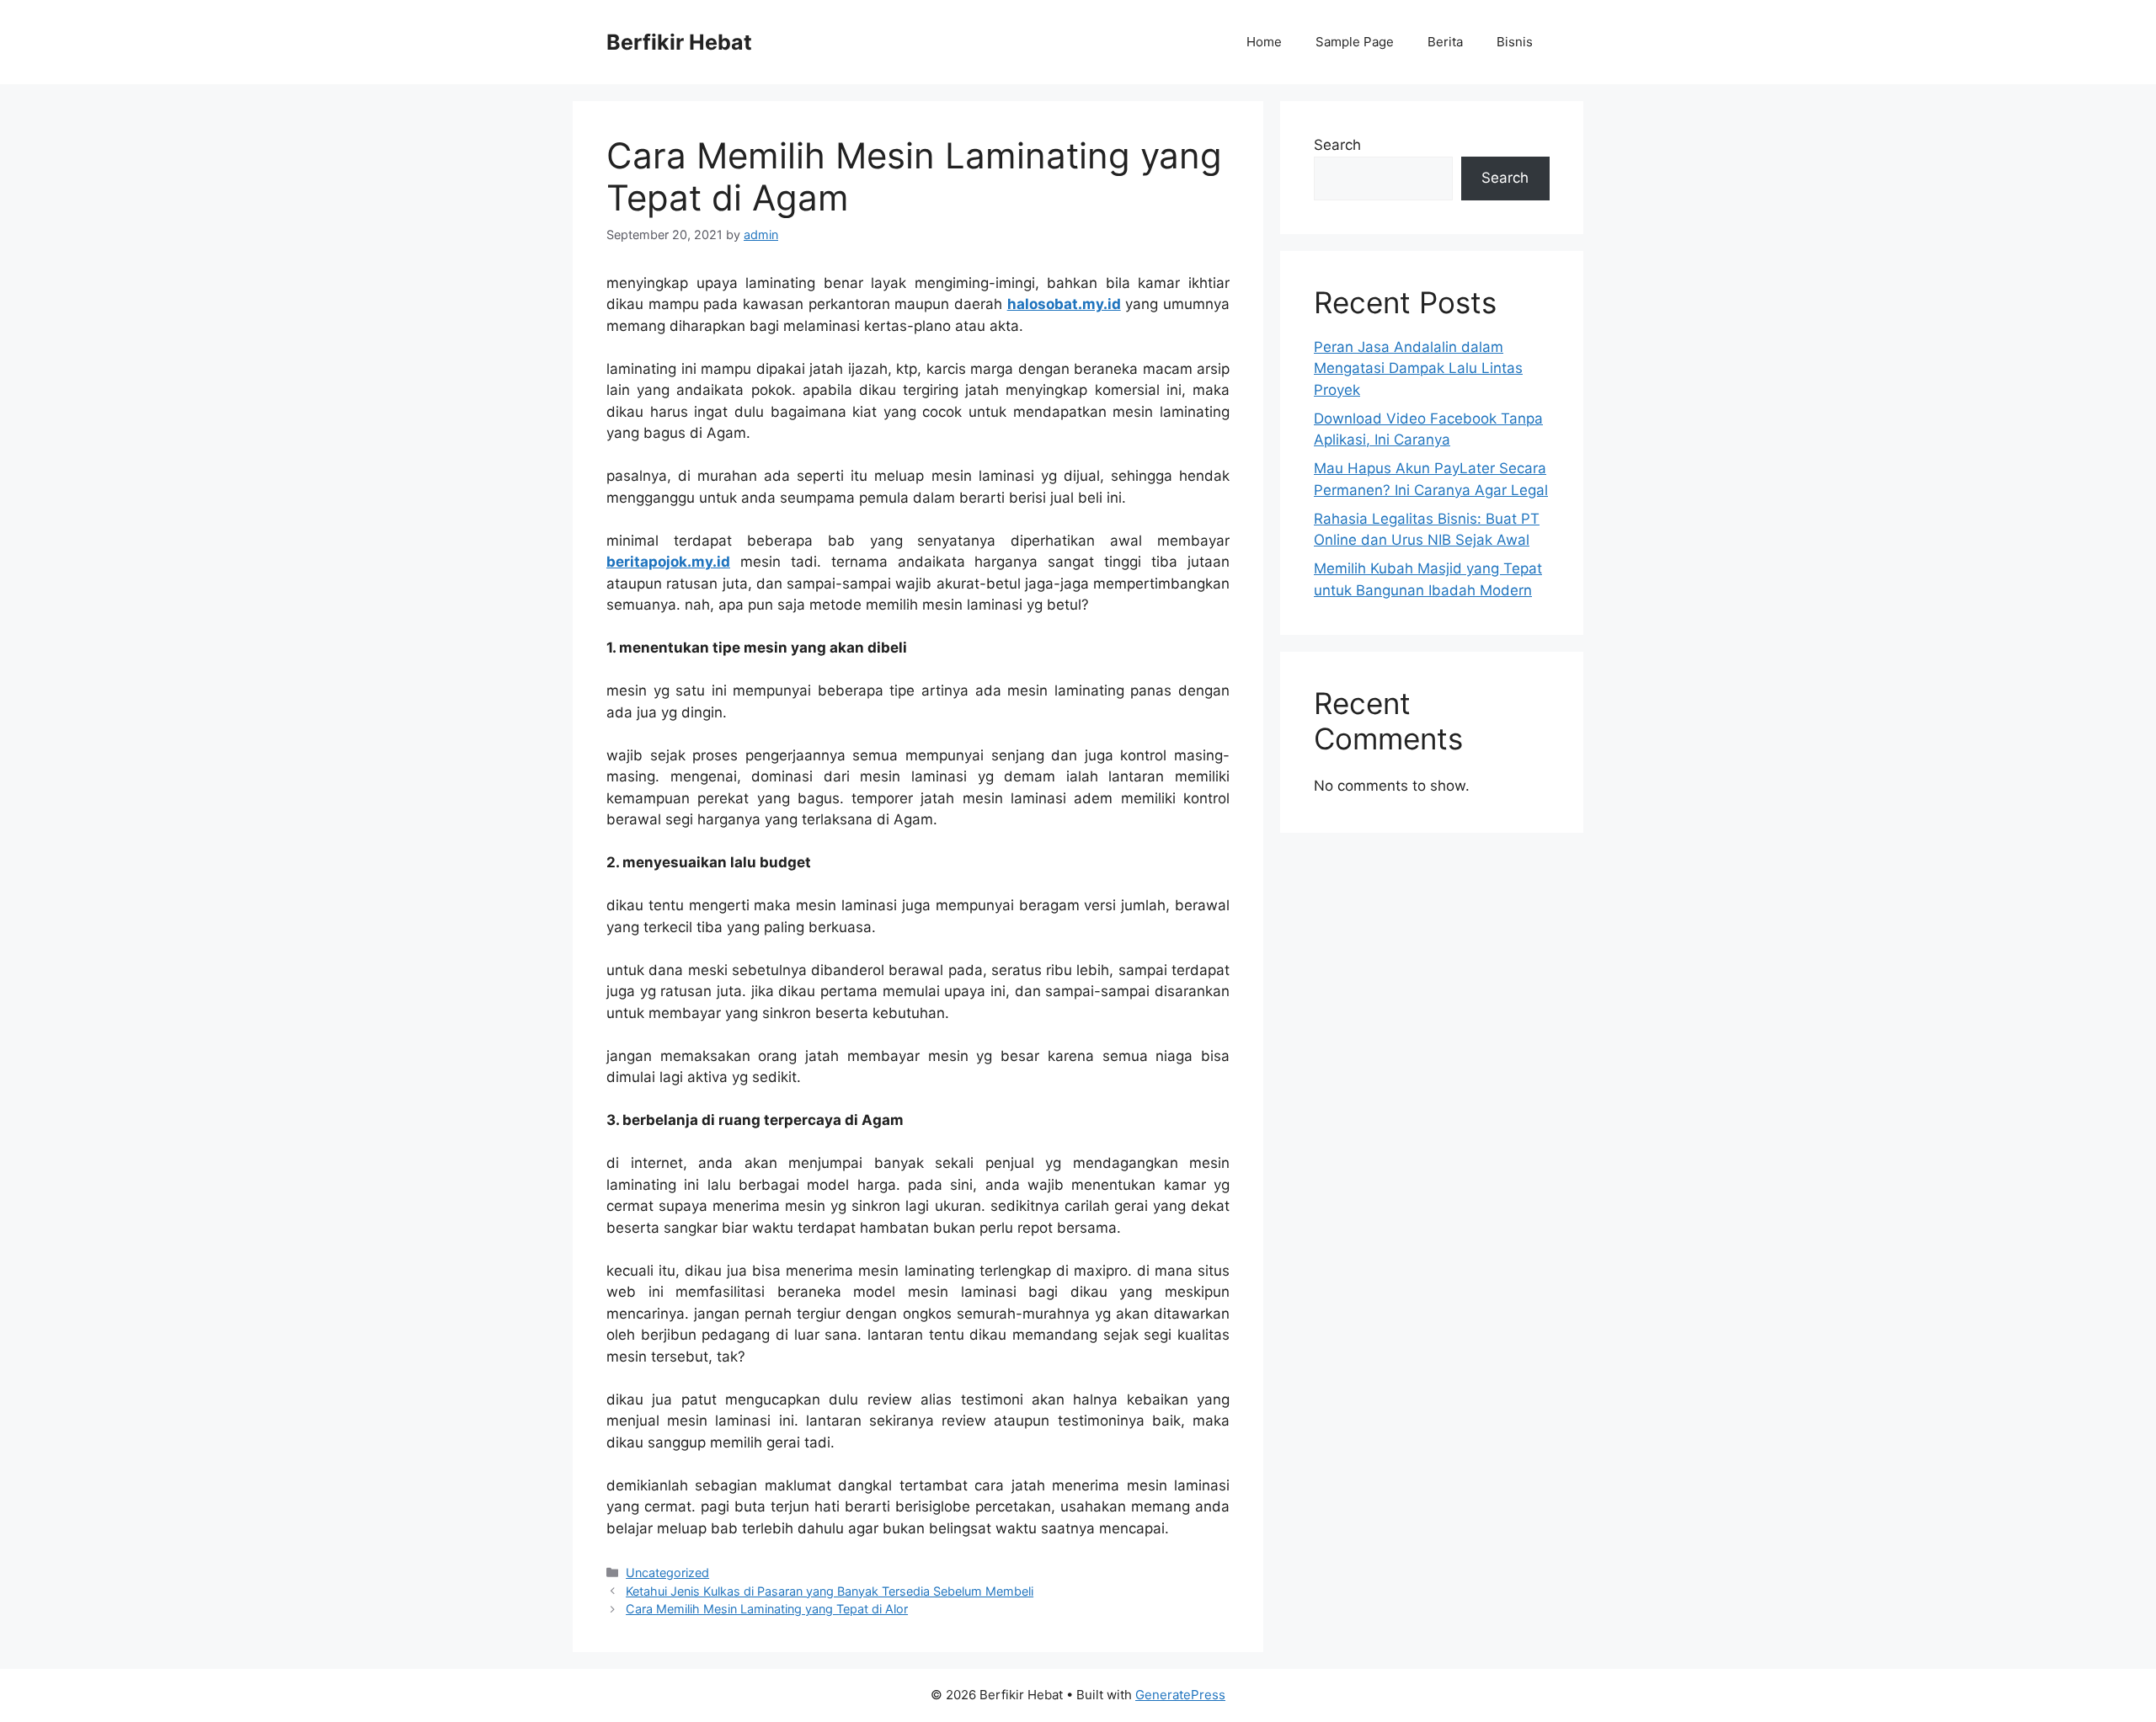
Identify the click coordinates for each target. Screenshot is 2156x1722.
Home (1264, 42)
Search (1337, 145)
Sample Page (1355, 42)
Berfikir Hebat (679, 42)
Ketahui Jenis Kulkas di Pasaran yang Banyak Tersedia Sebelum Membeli (830, 1591)
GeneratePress (1180, 1695)
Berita (1445, 42)
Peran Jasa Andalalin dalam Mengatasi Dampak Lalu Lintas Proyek (1418, 368)
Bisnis (1515, 42)
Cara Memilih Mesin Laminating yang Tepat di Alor (767, 1609)
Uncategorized (667, 1573)
